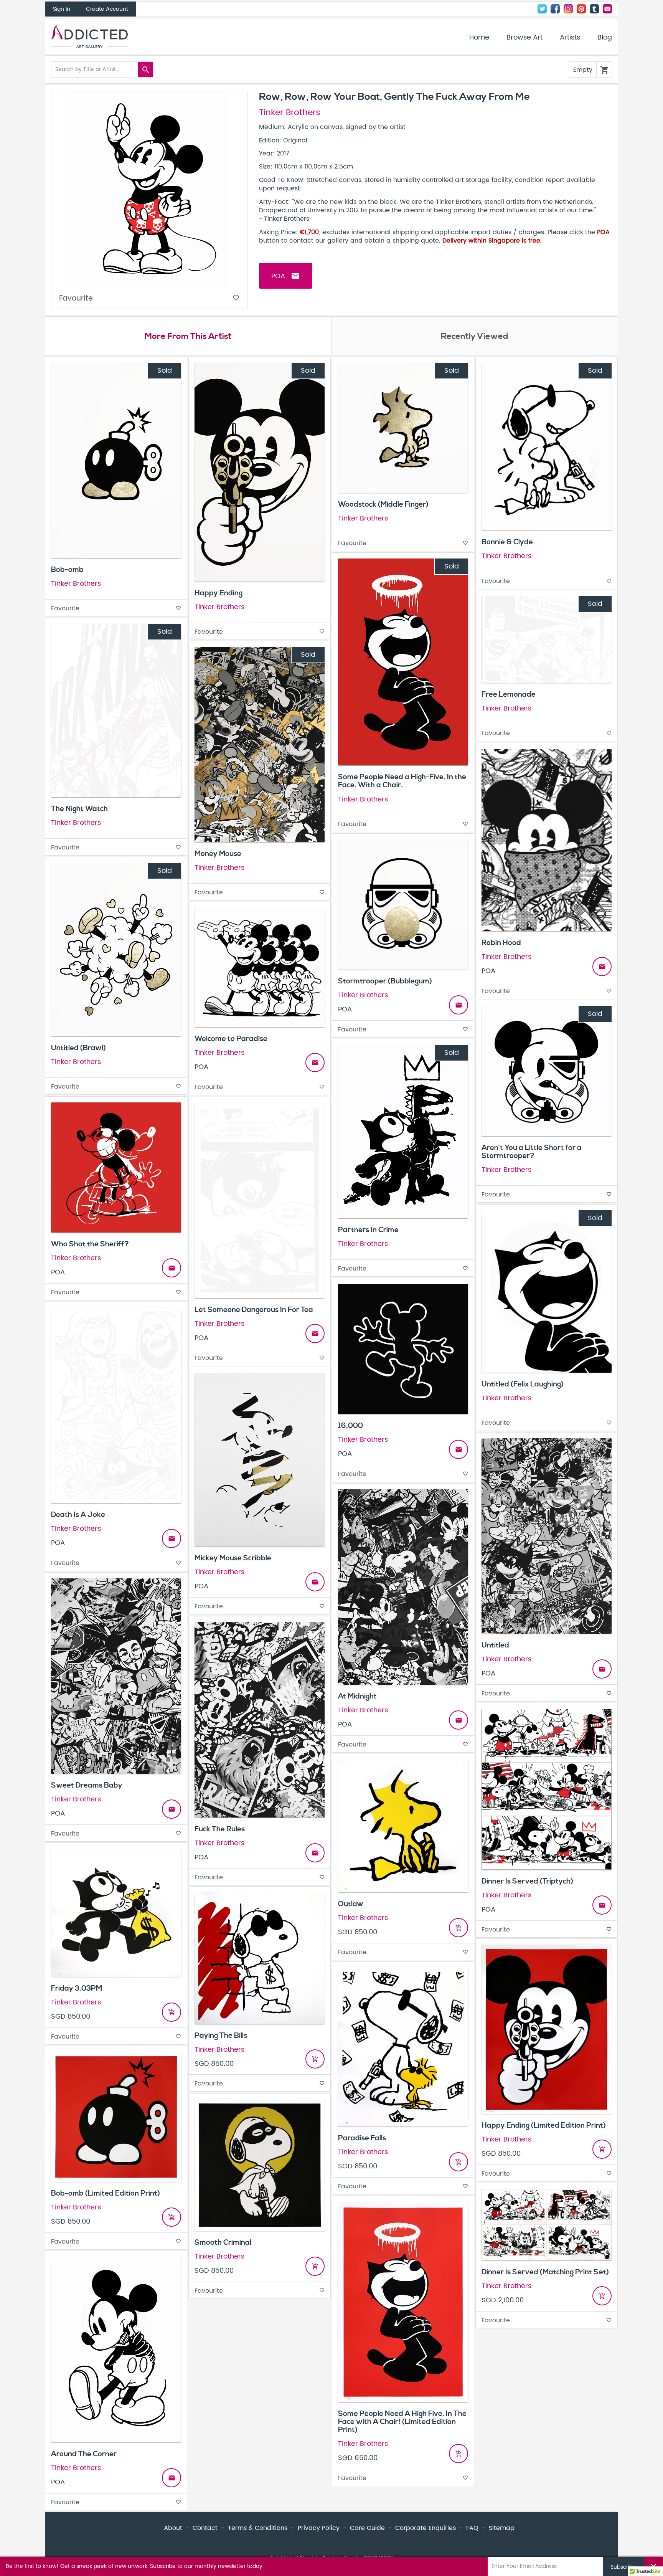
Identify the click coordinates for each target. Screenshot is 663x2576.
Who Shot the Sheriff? (90, 1244)
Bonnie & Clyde (507, 542)
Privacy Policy (319, 2528)
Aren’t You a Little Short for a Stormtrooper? (532, 1152)
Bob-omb (67, 570)
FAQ (472, 2528)
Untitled (495, 1645)
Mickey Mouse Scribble (233, 1558)
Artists (570, 38)
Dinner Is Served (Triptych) (527, 1881)
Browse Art (524, 38)
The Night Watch (79, 809)
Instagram (568, 9)
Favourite (149, 298)
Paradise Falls (362, 2138)
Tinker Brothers (290, 113)
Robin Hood (501, 943)
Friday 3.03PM (77, 1988)
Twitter (542, 9)
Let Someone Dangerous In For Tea (254, 1310)
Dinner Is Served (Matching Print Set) (545, 2272)
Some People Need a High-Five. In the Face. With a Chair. (402, 781)
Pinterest (581, 9)
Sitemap (502, 2528)
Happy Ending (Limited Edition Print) (544, 2125)
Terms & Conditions (258, 2528)
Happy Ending (219, 593)
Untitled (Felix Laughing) (523, 1384)
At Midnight (357, 1696)
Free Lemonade (509, 694)
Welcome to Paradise (231, 1039)
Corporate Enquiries (426, 2528)
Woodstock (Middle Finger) (383, 504)
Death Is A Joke (78, 1515)
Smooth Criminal (223, 2242)
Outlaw (351, 1904)
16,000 (350, 1426)
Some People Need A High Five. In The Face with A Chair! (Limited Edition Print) (402, 2422)
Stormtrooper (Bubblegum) (385, 981)
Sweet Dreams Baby (87, 1785)
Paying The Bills (221, 2036)
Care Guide (367, 2528)
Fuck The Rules (220, 1829)
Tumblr (594, 9)
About (173, 2528)
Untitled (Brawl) (78, 1048)
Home (479, 38)
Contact (607, 9)
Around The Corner (84, 2454)
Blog (605, 38)
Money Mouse (218, 854)
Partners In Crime (368, 1230)
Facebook (555, 9)
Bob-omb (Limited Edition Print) (106, 2193)
